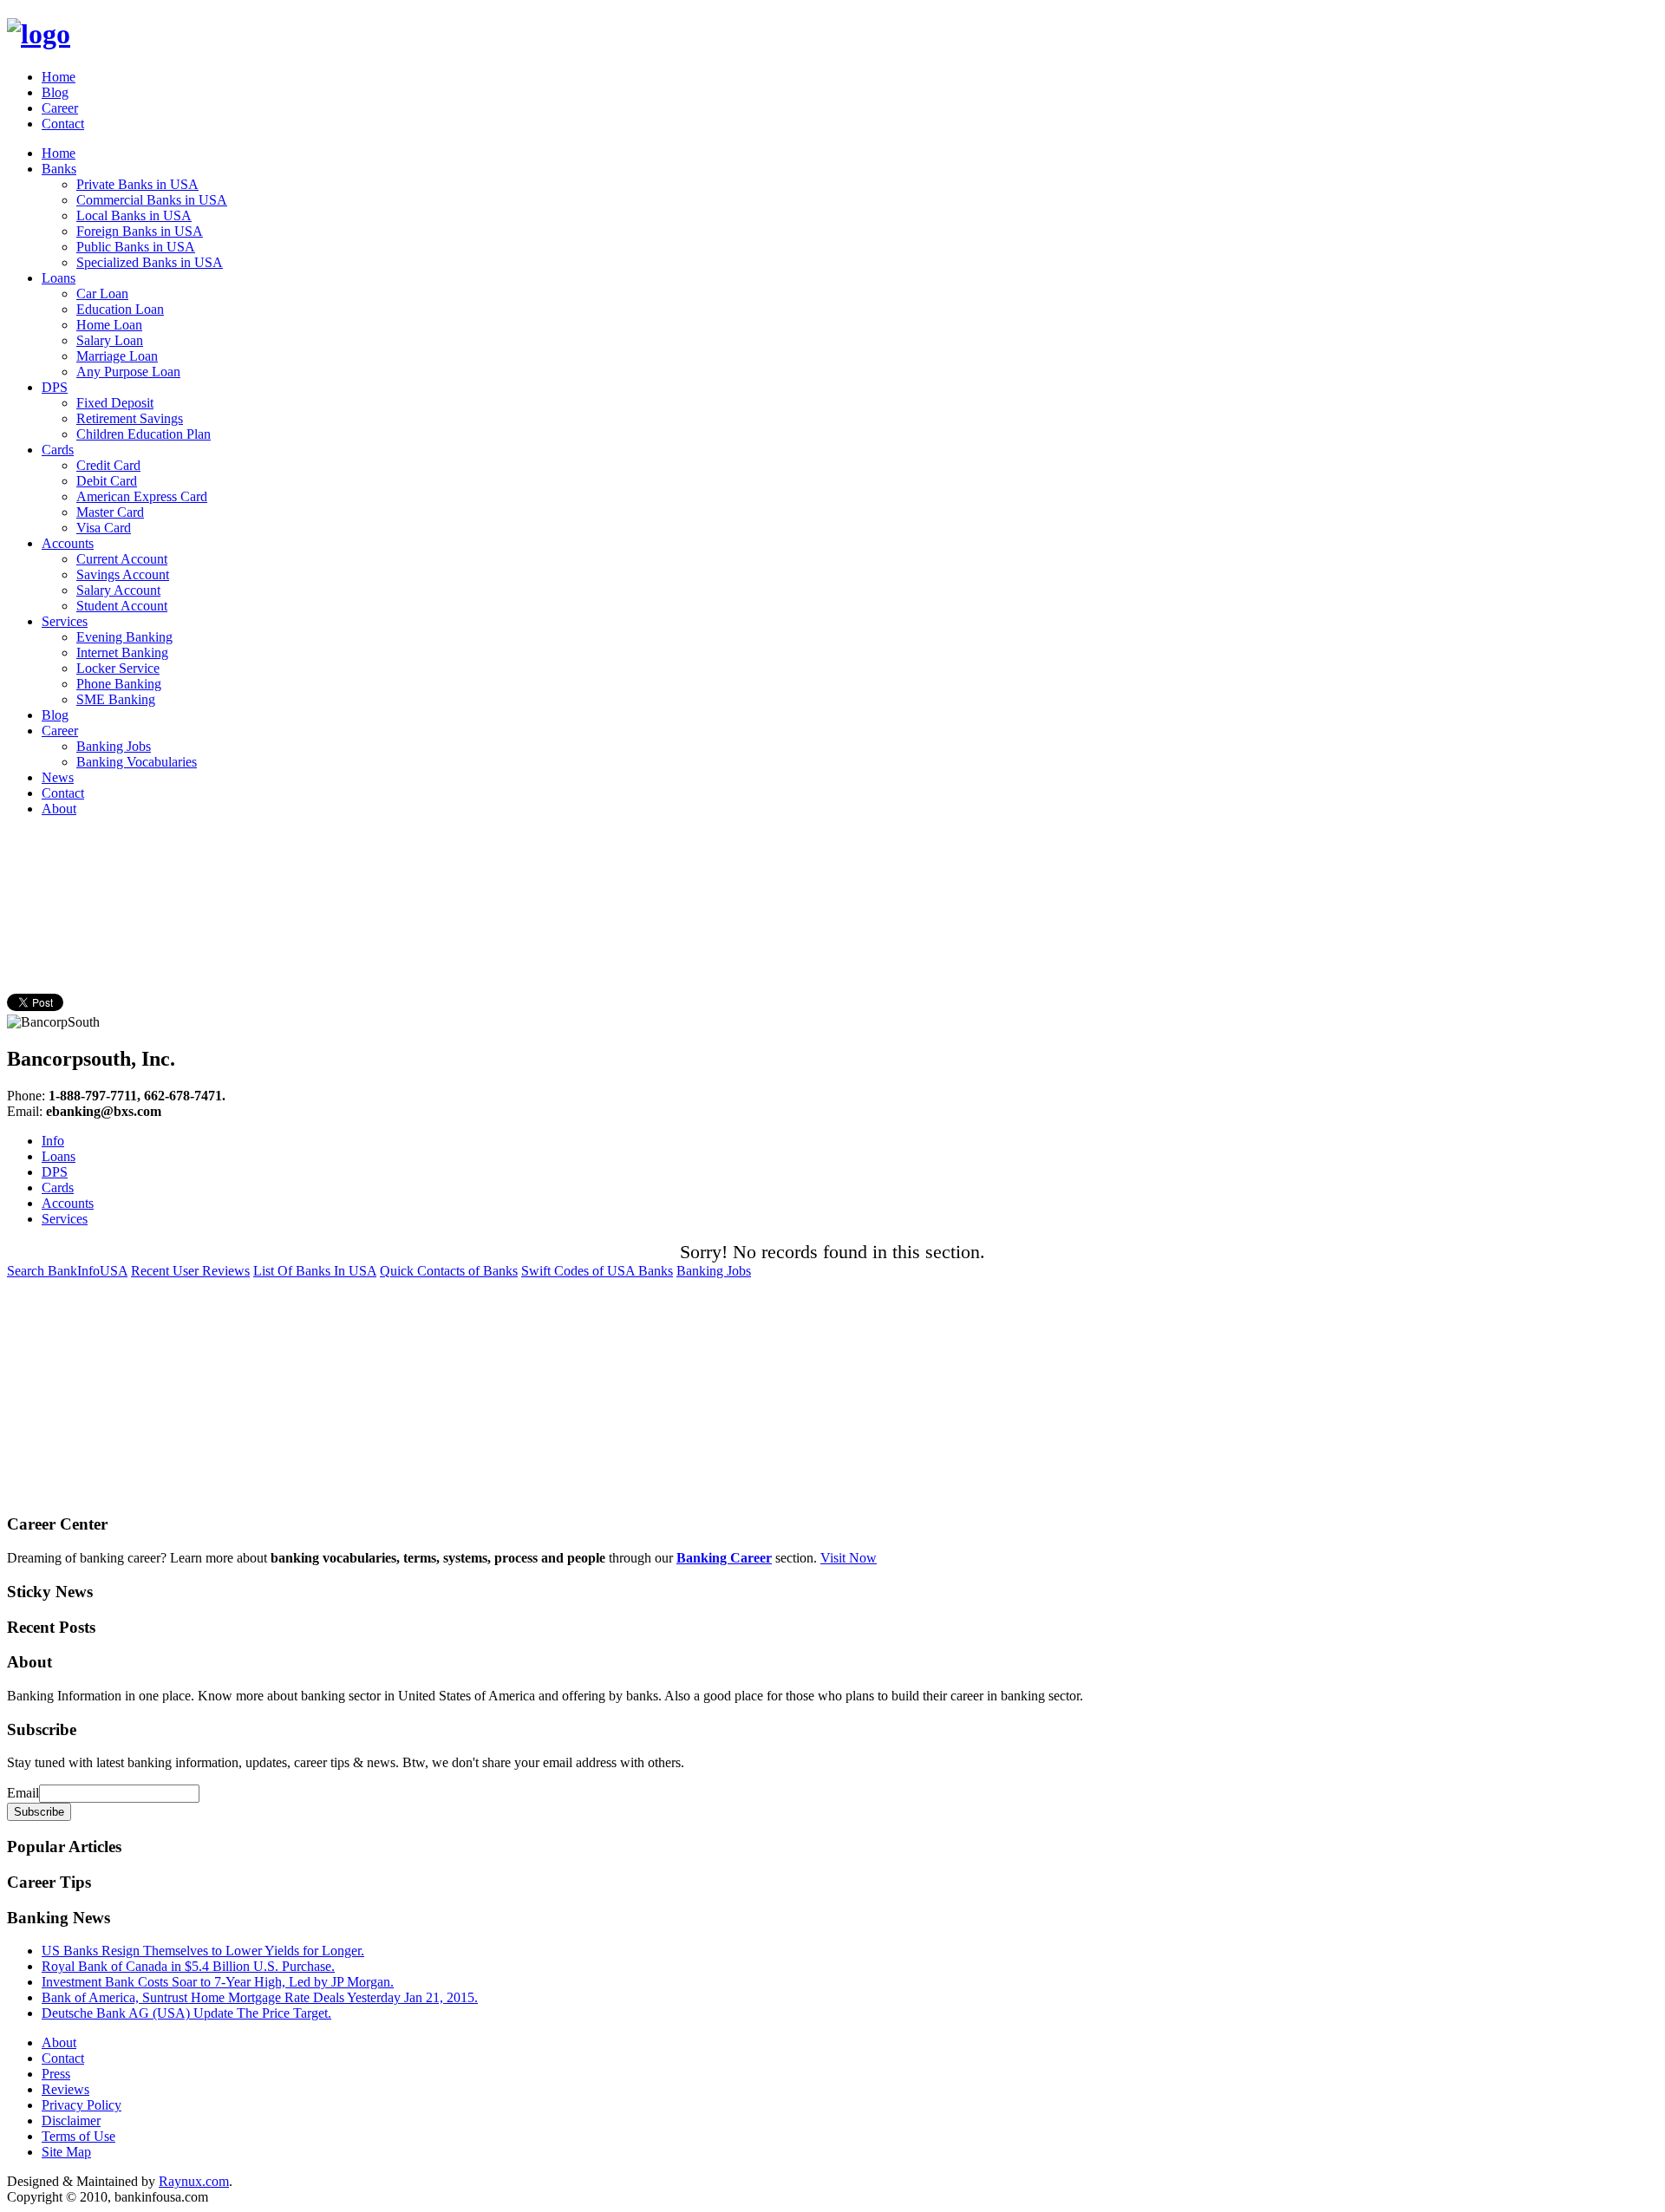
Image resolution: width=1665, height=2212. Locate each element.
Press (56, 2074)
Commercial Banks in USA (152, 200)
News (58, 777)
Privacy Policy (82, 2105)
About (59, 809)
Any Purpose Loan (128, 372)
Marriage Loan (117, 356)
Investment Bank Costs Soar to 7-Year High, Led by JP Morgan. (218, 1982)
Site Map (66, 2152)
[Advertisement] (323, 870)
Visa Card (104, 528)
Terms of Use (78, 2136)
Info (53, 1141)
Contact (63, 124)
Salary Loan (110, 340)
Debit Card (107, 481)
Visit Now (849, 1558)
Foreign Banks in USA (140, 231)
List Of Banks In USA (315, 1271)
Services (65, 621)
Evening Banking (124, 637)
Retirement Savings (130, 418)
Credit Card (108, 465)
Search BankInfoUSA (67, 1271)
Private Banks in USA (137, 184)
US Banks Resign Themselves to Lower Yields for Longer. (203, 1951)
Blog (55, 92)
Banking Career (724, 1558)
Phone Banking (119, 684)
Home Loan (109, 325)
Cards (58, 450)
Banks (59, 169)
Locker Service (118, 668)
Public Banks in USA (136, 247)
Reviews (65, 2089)
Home (59, 77)
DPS (55, 387)
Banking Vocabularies (137, 762)
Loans (59, 278)
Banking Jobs (114, 746)
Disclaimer (71, 2121)
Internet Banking (122, 653)
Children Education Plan (144, 434)
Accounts (68, 543)
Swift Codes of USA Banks (597, 1271)
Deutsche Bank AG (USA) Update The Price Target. (186, 2013)
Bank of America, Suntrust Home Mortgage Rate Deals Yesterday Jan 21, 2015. (260, 1997)
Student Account (122, 606)
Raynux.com (194, 2181)
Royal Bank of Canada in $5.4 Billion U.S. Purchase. (188, 1966)
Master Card (110, 512)
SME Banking (116, 699)
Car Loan (102, 294)
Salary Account (118, 590)
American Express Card (142, 496)
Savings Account (123, 574)
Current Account (122, 559)
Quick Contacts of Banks (449, 1271)
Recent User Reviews (190, 1271)
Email (23, 1793)
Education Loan (120, 309)
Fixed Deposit (115, 403)
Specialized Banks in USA (150, 262)
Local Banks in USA (134, 215)
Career (60, 108)
